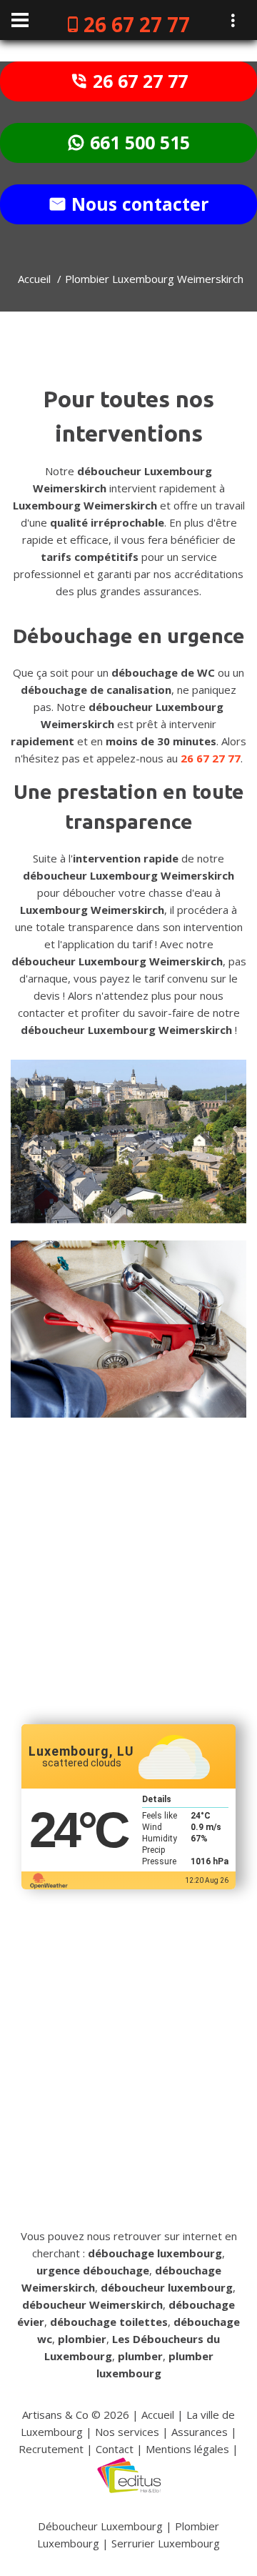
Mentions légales (187, 2449)
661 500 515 (137, 142)
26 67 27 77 (137, 24)
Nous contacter (137, 204)
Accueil (34, 279)
